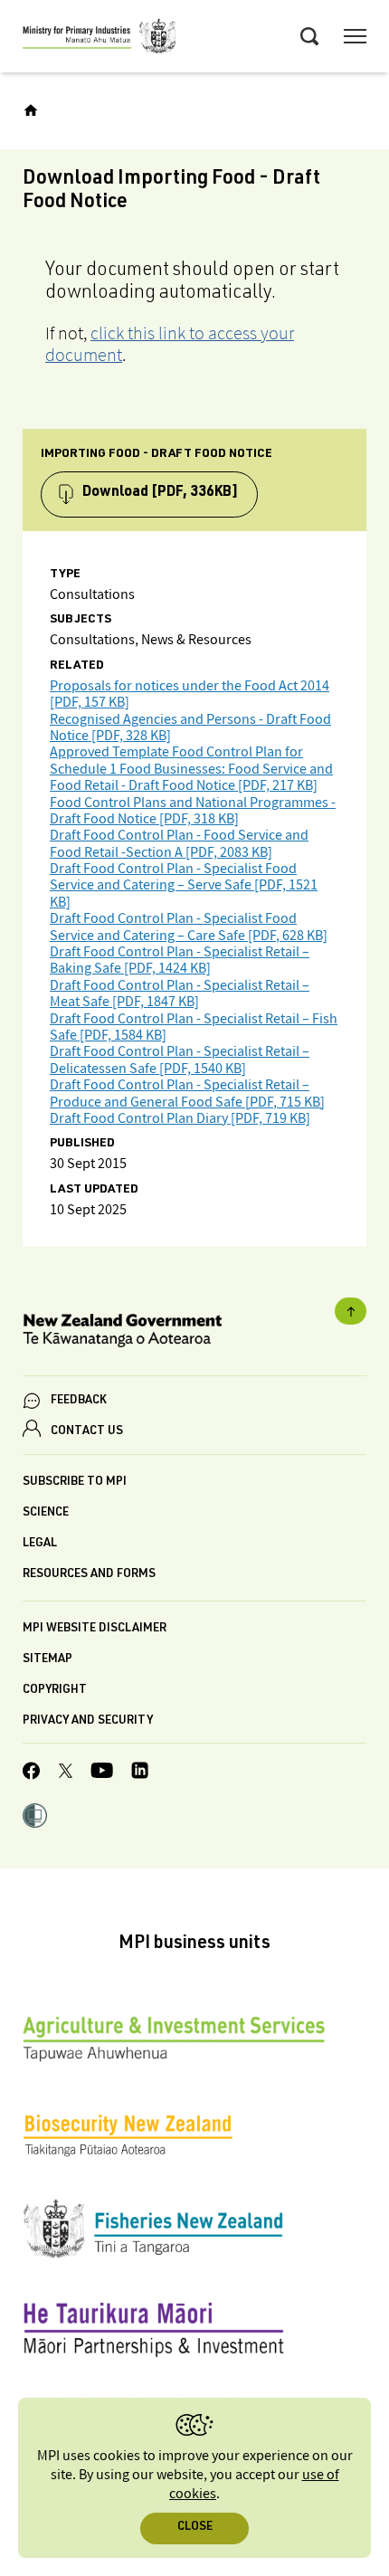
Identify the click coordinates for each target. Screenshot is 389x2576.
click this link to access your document (170, 344)
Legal (40, 1544)
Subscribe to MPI (75, 1483)
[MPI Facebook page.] (32, 1773)
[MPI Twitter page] (66, 1773)
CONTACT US (87, 1432)
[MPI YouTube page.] (102, 1773)
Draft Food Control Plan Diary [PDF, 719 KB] (180, 1119)
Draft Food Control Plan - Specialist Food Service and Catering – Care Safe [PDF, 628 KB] (189, 927)
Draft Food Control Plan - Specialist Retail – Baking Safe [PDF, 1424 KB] (180, 960)
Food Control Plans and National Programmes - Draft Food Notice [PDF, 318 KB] (193, 811)
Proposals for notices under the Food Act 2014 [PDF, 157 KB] (190, 694)
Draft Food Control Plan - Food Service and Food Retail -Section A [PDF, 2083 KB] (179, 844)
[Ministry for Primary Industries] (100, 39)
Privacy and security (88, 1721)
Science (46, 1513)
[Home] (31, 110)
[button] (35, 1818)
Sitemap (47, 1660)
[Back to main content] (351, 1311)
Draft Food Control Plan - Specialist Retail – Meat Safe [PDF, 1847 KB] (180, 994)
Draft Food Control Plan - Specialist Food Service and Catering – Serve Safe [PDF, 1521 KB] (184, 886)
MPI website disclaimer (95, 1629)
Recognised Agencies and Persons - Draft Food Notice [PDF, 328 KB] (190, 728)
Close (195, 2528)
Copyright (55, 1691)
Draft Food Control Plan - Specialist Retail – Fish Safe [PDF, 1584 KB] (194, 1027)
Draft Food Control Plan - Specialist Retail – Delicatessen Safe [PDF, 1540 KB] (180, 1060)
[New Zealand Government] (194, 1333)
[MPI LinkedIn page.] (140, 1773)
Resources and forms (89, 1575)
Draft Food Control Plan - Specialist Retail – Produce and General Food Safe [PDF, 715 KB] (187, 1093)
